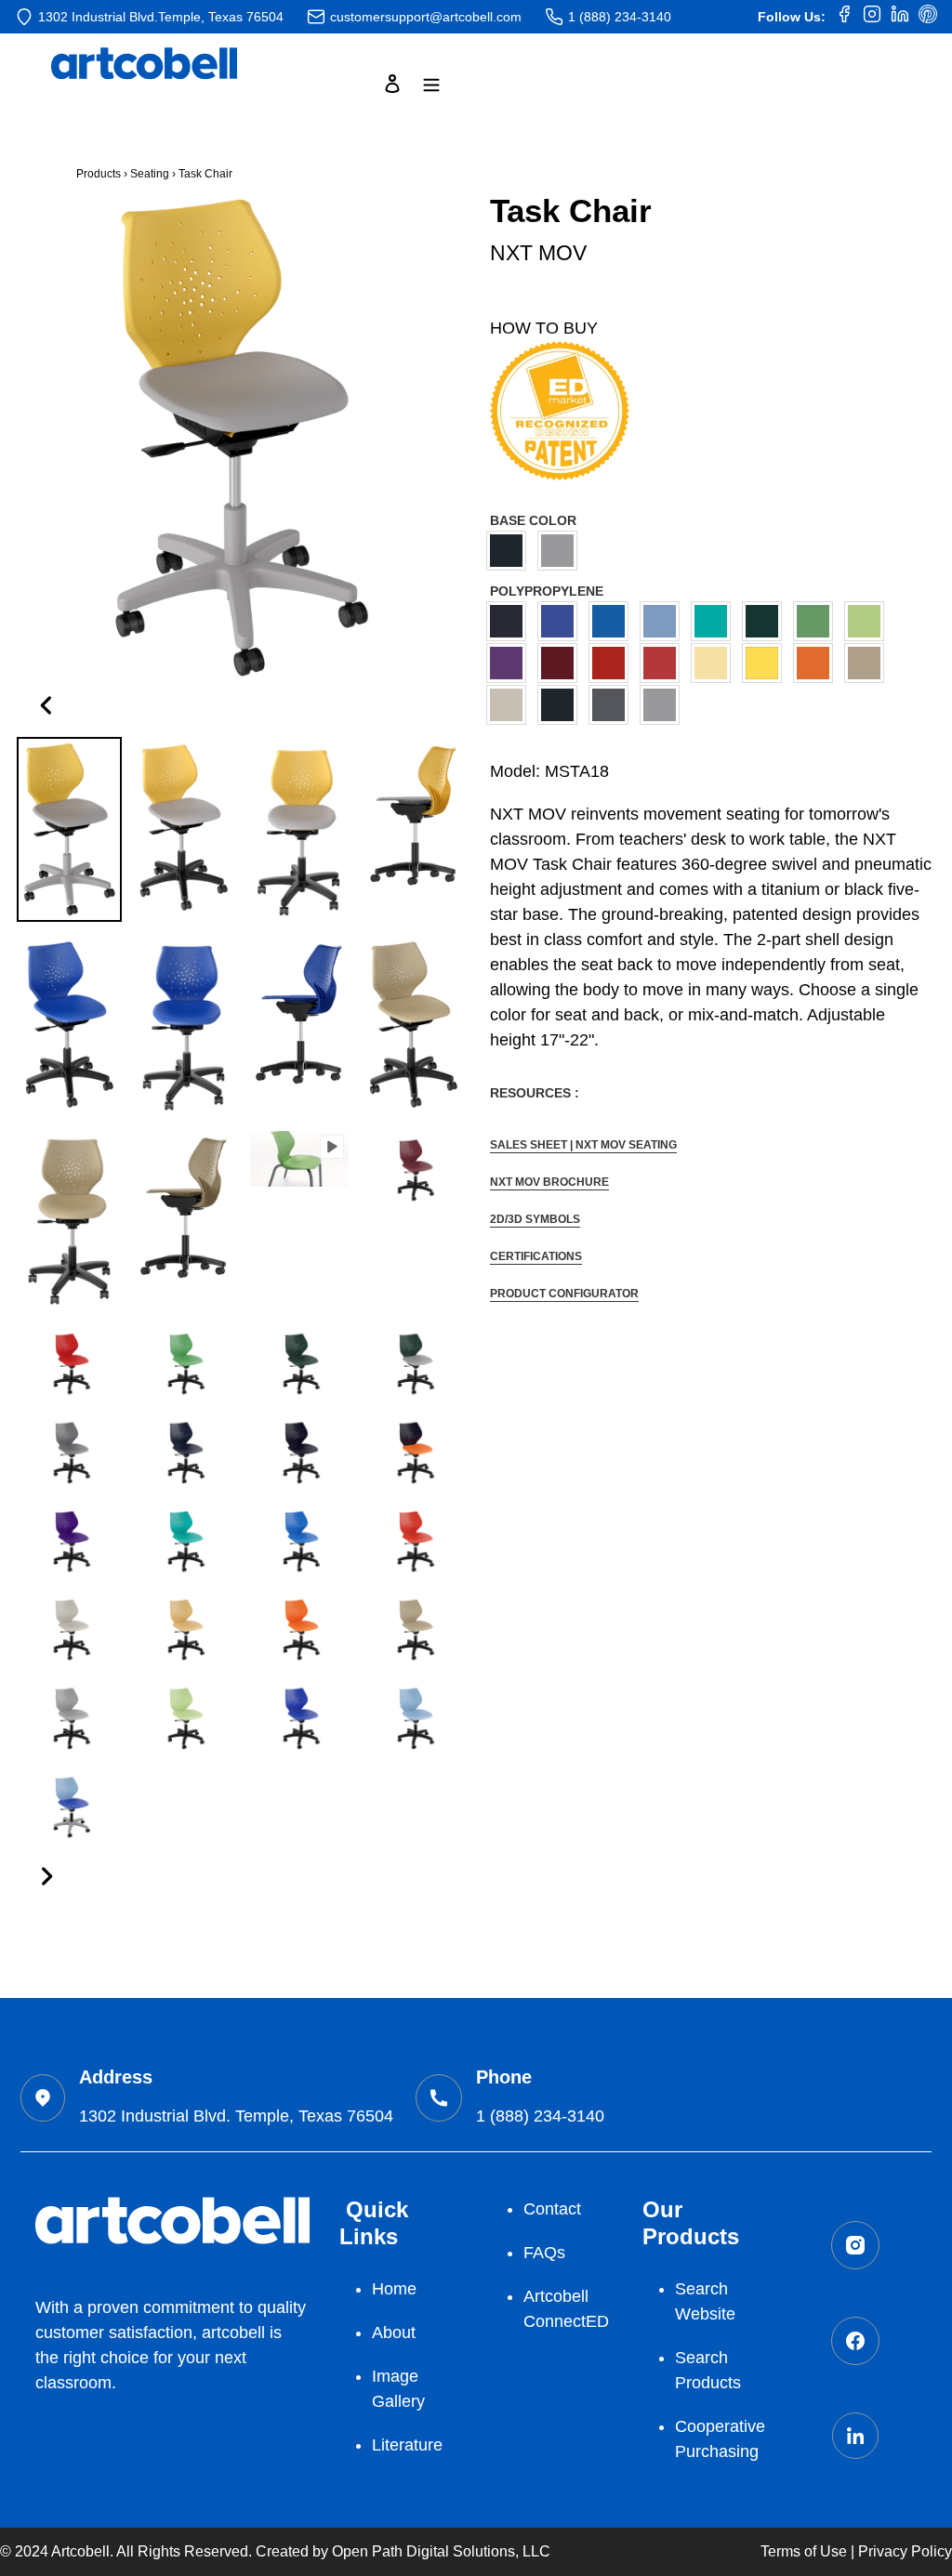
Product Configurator (564, 1294)
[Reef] (715, 621)
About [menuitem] (394, 2333)
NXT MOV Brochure (549, 1182)
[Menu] (431, 83)
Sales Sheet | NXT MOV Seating (583, 1145)
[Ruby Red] (664, 663)
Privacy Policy (905, 2551)
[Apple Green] (869, 621)
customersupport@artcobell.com (426, 17)
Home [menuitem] (394, 2289)
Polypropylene (547, 591)
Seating (150, 174)
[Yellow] (767, 663)
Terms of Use (804, 2551)
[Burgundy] (562, 663)
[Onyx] (562, 705)
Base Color (533, 520)
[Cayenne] (613, 663)
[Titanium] (562, 551)
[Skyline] (511, 705)
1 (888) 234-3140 (620, 17)
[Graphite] (613, 705)
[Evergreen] (767, 621)
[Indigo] (511, 621)
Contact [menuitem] (552, 2209)
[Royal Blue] (613, 621)
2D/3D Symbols (535, 1219)
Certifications (536, 1256)
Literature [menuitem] (407, 2445)
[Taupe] (869, 663)
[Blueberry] (664, 621)
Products (99, 174)
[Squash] (715, 663)
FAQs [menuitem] (544, 2253)
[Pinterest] (928, 17)
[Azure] (562, 621)
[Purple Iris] (511, 663)
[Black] (511, 551)
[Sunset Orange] (818, 663)
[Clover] (818, 621)
